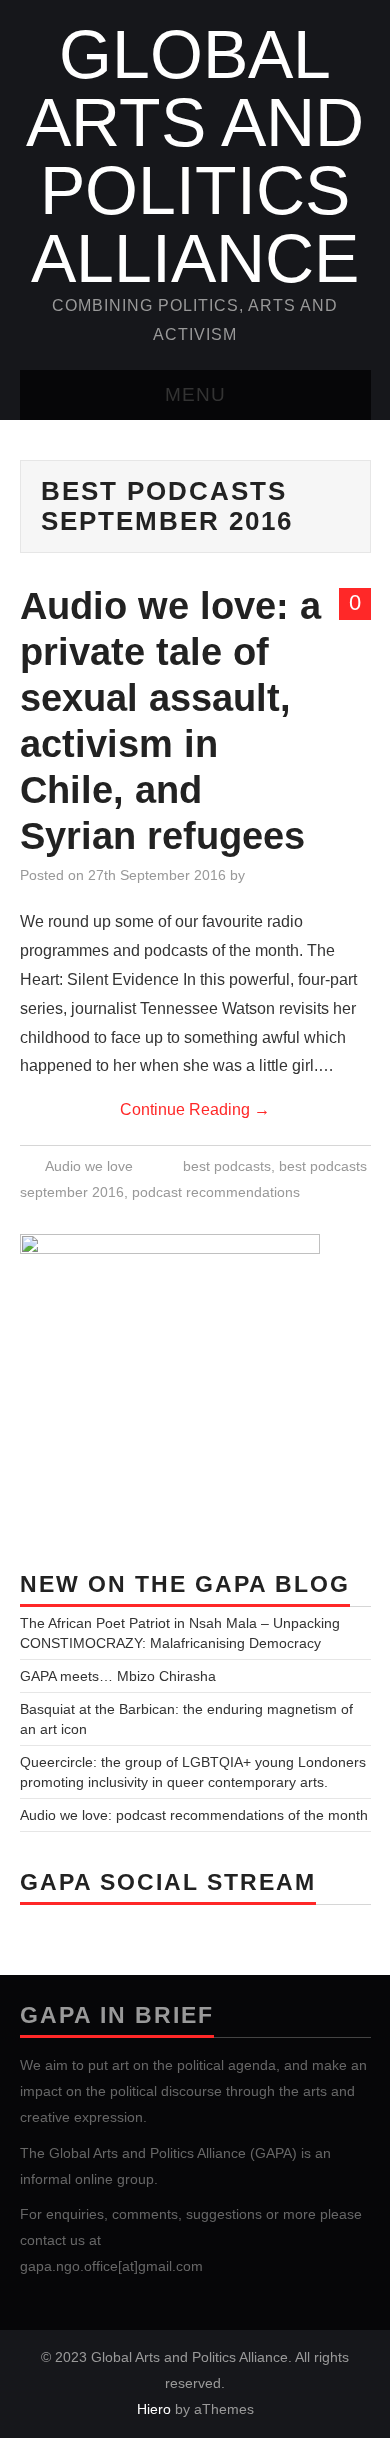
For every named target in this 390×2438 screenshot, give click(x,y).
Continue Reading (195, 1109)
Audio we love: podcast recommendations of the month (194, 1815)
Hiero (154, 2409)
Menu (195, 394)
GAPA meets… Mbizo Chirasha (118, 1676)
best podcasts (227, 1166)
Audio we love (89, 1166)
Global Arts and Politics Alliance (195, 156)
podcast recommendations (216, 1192)
